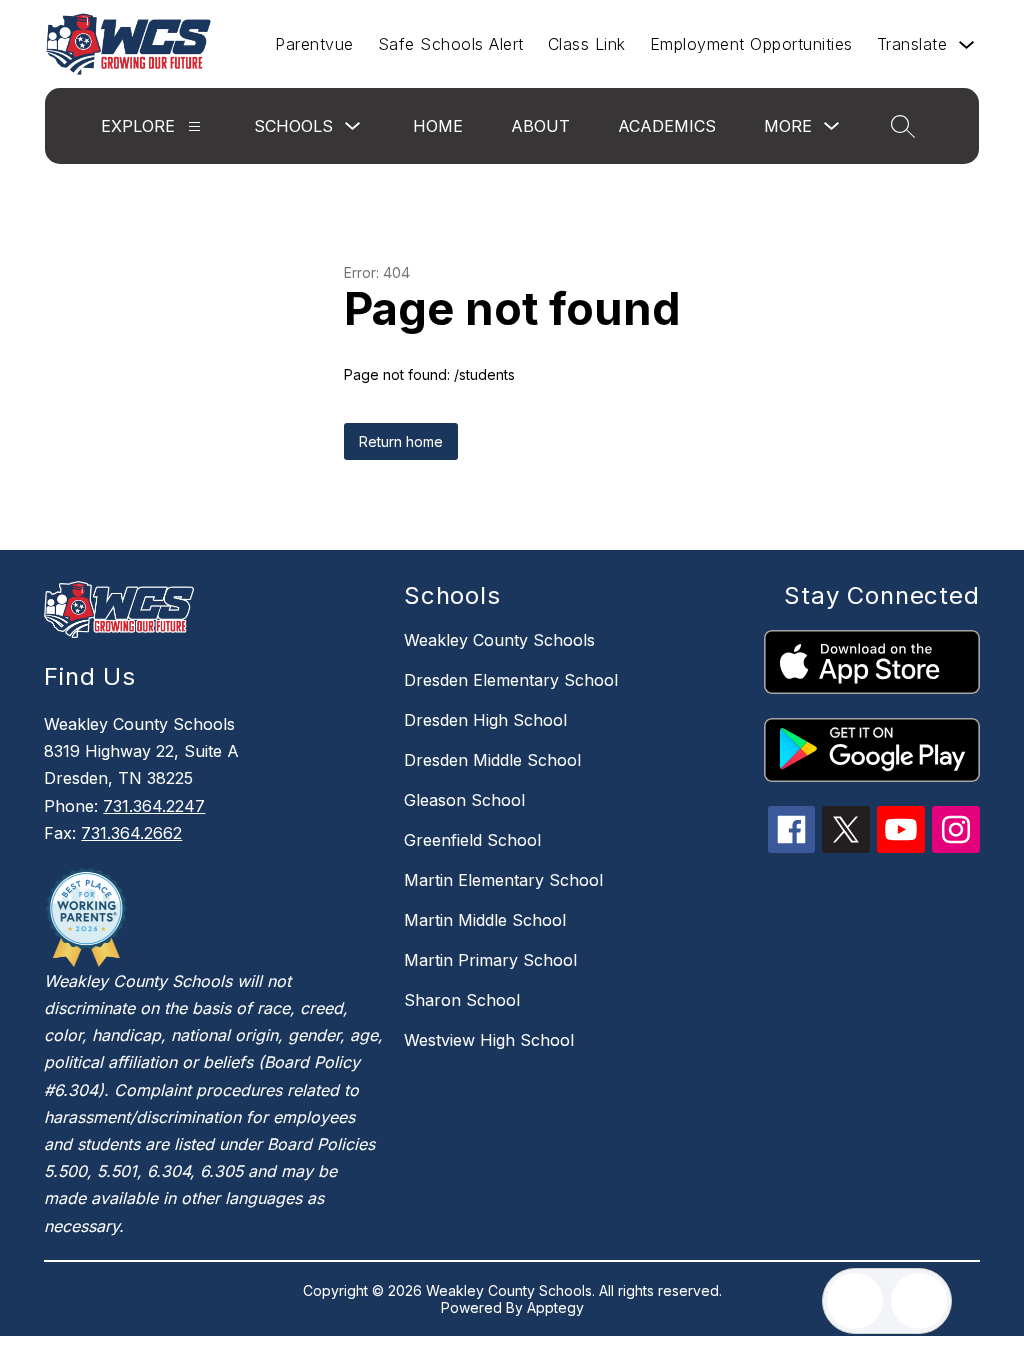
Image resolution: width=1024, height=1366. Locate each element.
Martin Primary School (490, 960)
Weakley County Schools (499, 640)
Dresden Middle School (492, 760)
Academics (667, 126)
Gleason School (464, 800)
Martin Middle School (485, 920)
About (540, 126)
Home (438, 126)
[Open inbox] (855, 1301)
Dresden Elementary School (511, 680)
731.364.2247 (154, 806)
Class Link (587, 44)
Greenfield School (472, 840)
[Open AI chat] (919, 1301)
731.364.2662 (131, 833)
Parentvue (314, 44)
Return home (401, 441)
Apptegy (555, 1307)
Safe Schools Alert (451, 44)
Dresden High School (485, 720)
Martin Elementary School (503, 880)
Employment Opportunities (751, 44)
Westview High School (489, 1040)
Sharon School (462, 1000)
